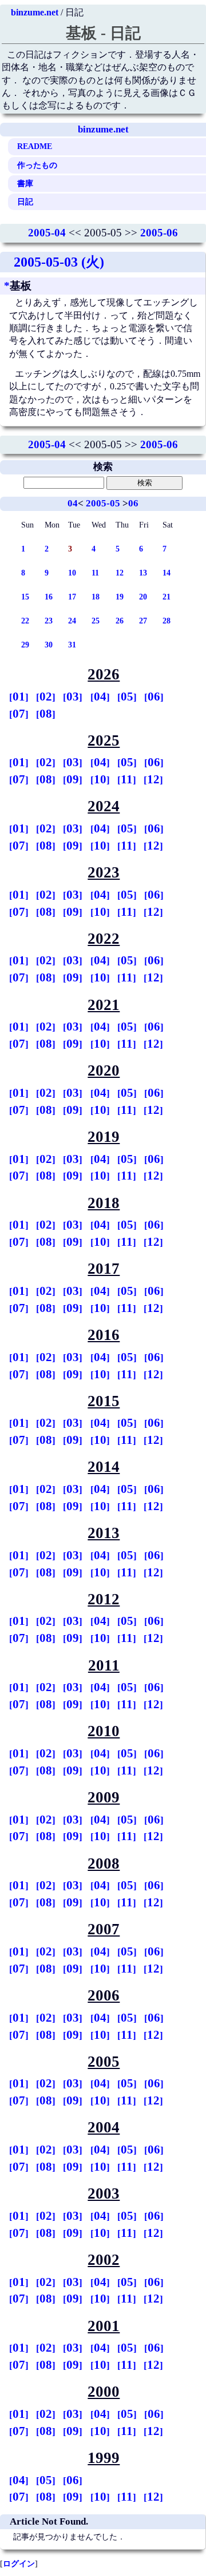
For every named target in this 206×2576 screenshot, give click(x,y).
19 (120, 597)
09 (73, 779)
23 (49, 621)
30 (49, 645)
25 (96, 621)
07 (19, 714)
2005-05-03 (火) (59, 262)
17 (72, 597)
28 (167, 621)
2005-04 (47, 233)
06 (133, 503)
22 (25, 621)
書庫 (25, 183)
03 (73, 697)
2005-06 (159, 233)
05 (127, 697)
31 (72, 645)
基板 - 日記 (103, 33)
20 (143, 597)
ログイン (19, 2563)
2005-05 (103, 503)
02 (46, 697)
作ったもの (37, 165)
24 (72, 621)
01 (19, 697)
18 (96, 597)
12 (120, 573)
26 (120, 621)
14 (167, 573)
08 (46, 714)
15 (25, 597)
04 (73, 503)
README (35, 146)
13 (143, 573)
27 (143, 621)
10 (72, 573)
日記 (25, 202)
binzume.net (35, 12)
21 (167, 597)
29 (25, 645)
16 (49, 597)
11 (95, 573)
